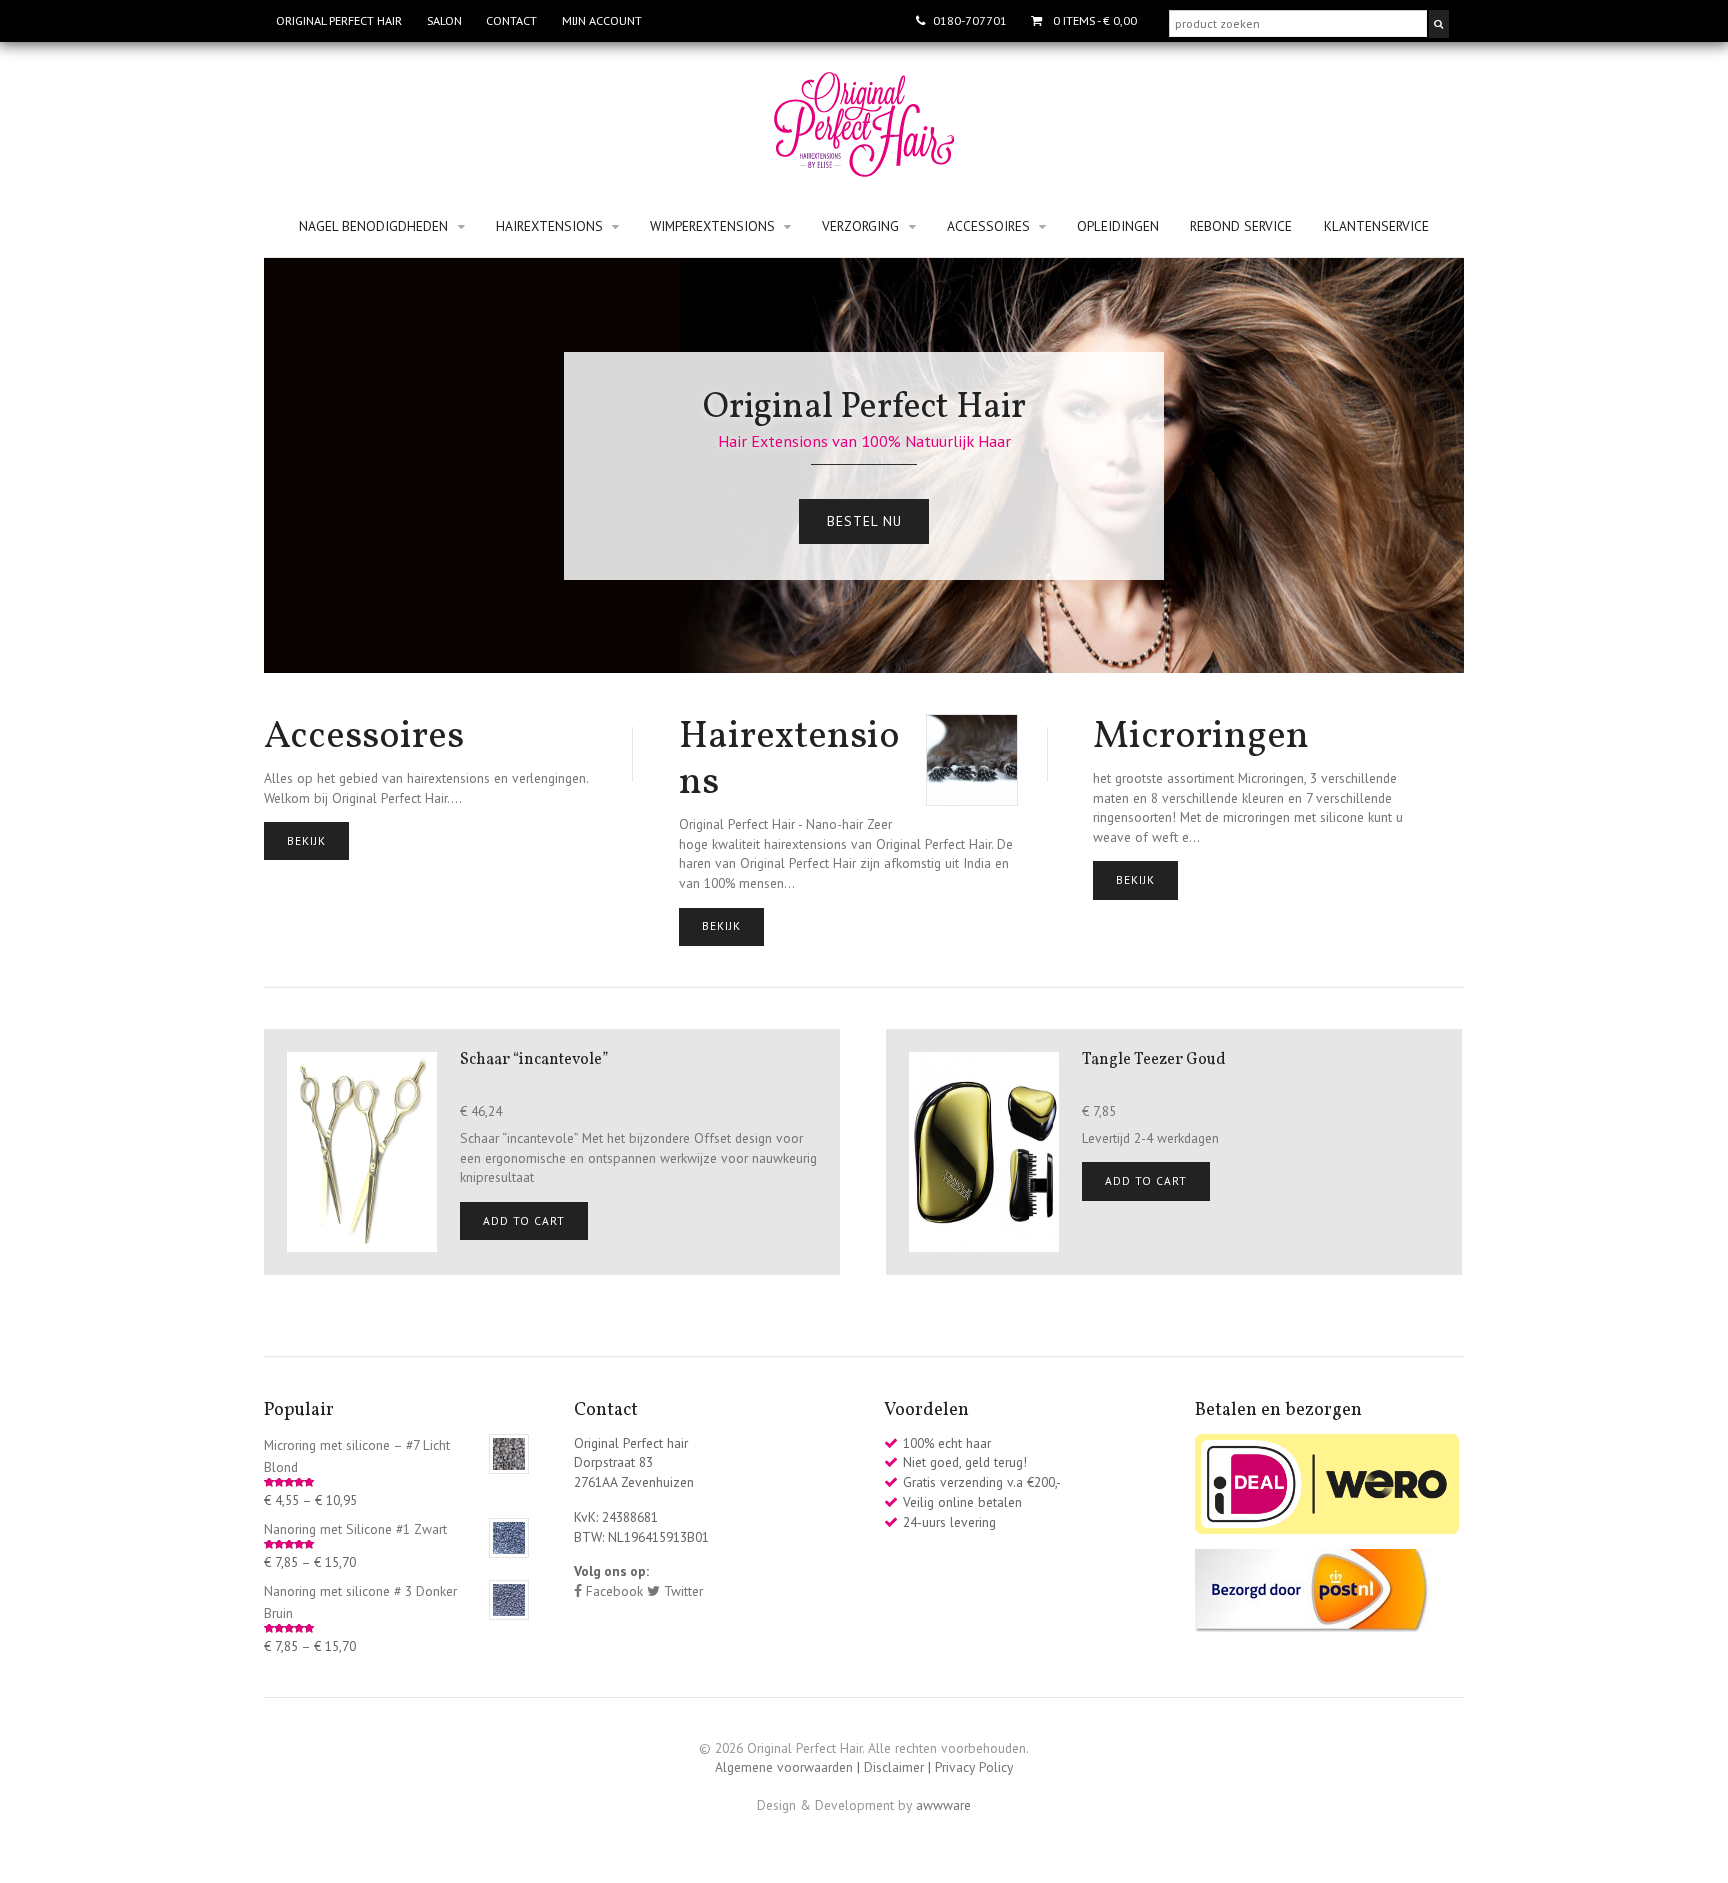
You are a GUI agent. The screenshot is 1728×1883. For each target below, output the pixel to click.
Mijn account (602, 20)
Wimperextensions (712, 226)
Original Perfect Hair (339, 20)
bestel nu (864, 521)
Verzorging (860, 226)
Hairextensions (549, 226)
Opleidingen (1118, 226)
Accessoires (988, 226)
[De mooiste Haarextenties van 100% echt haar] (864, 167)
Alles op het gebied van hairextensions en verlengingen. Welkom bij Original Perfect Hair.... (426, 760)
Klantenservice (1376, 226)
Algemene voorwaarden (784, 1767)
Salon (444, 20)
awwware (943, 1805)
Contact (511, 20)
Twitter (681, 1591)
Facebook (612, 1591)
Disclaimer (894, 1767)
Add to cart (524, 1220)
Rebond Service (1241, 226)
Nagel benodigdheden (373, 226)
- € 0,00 (1095, 20)
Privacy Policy (974, 1767)
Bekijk (306, 840)
